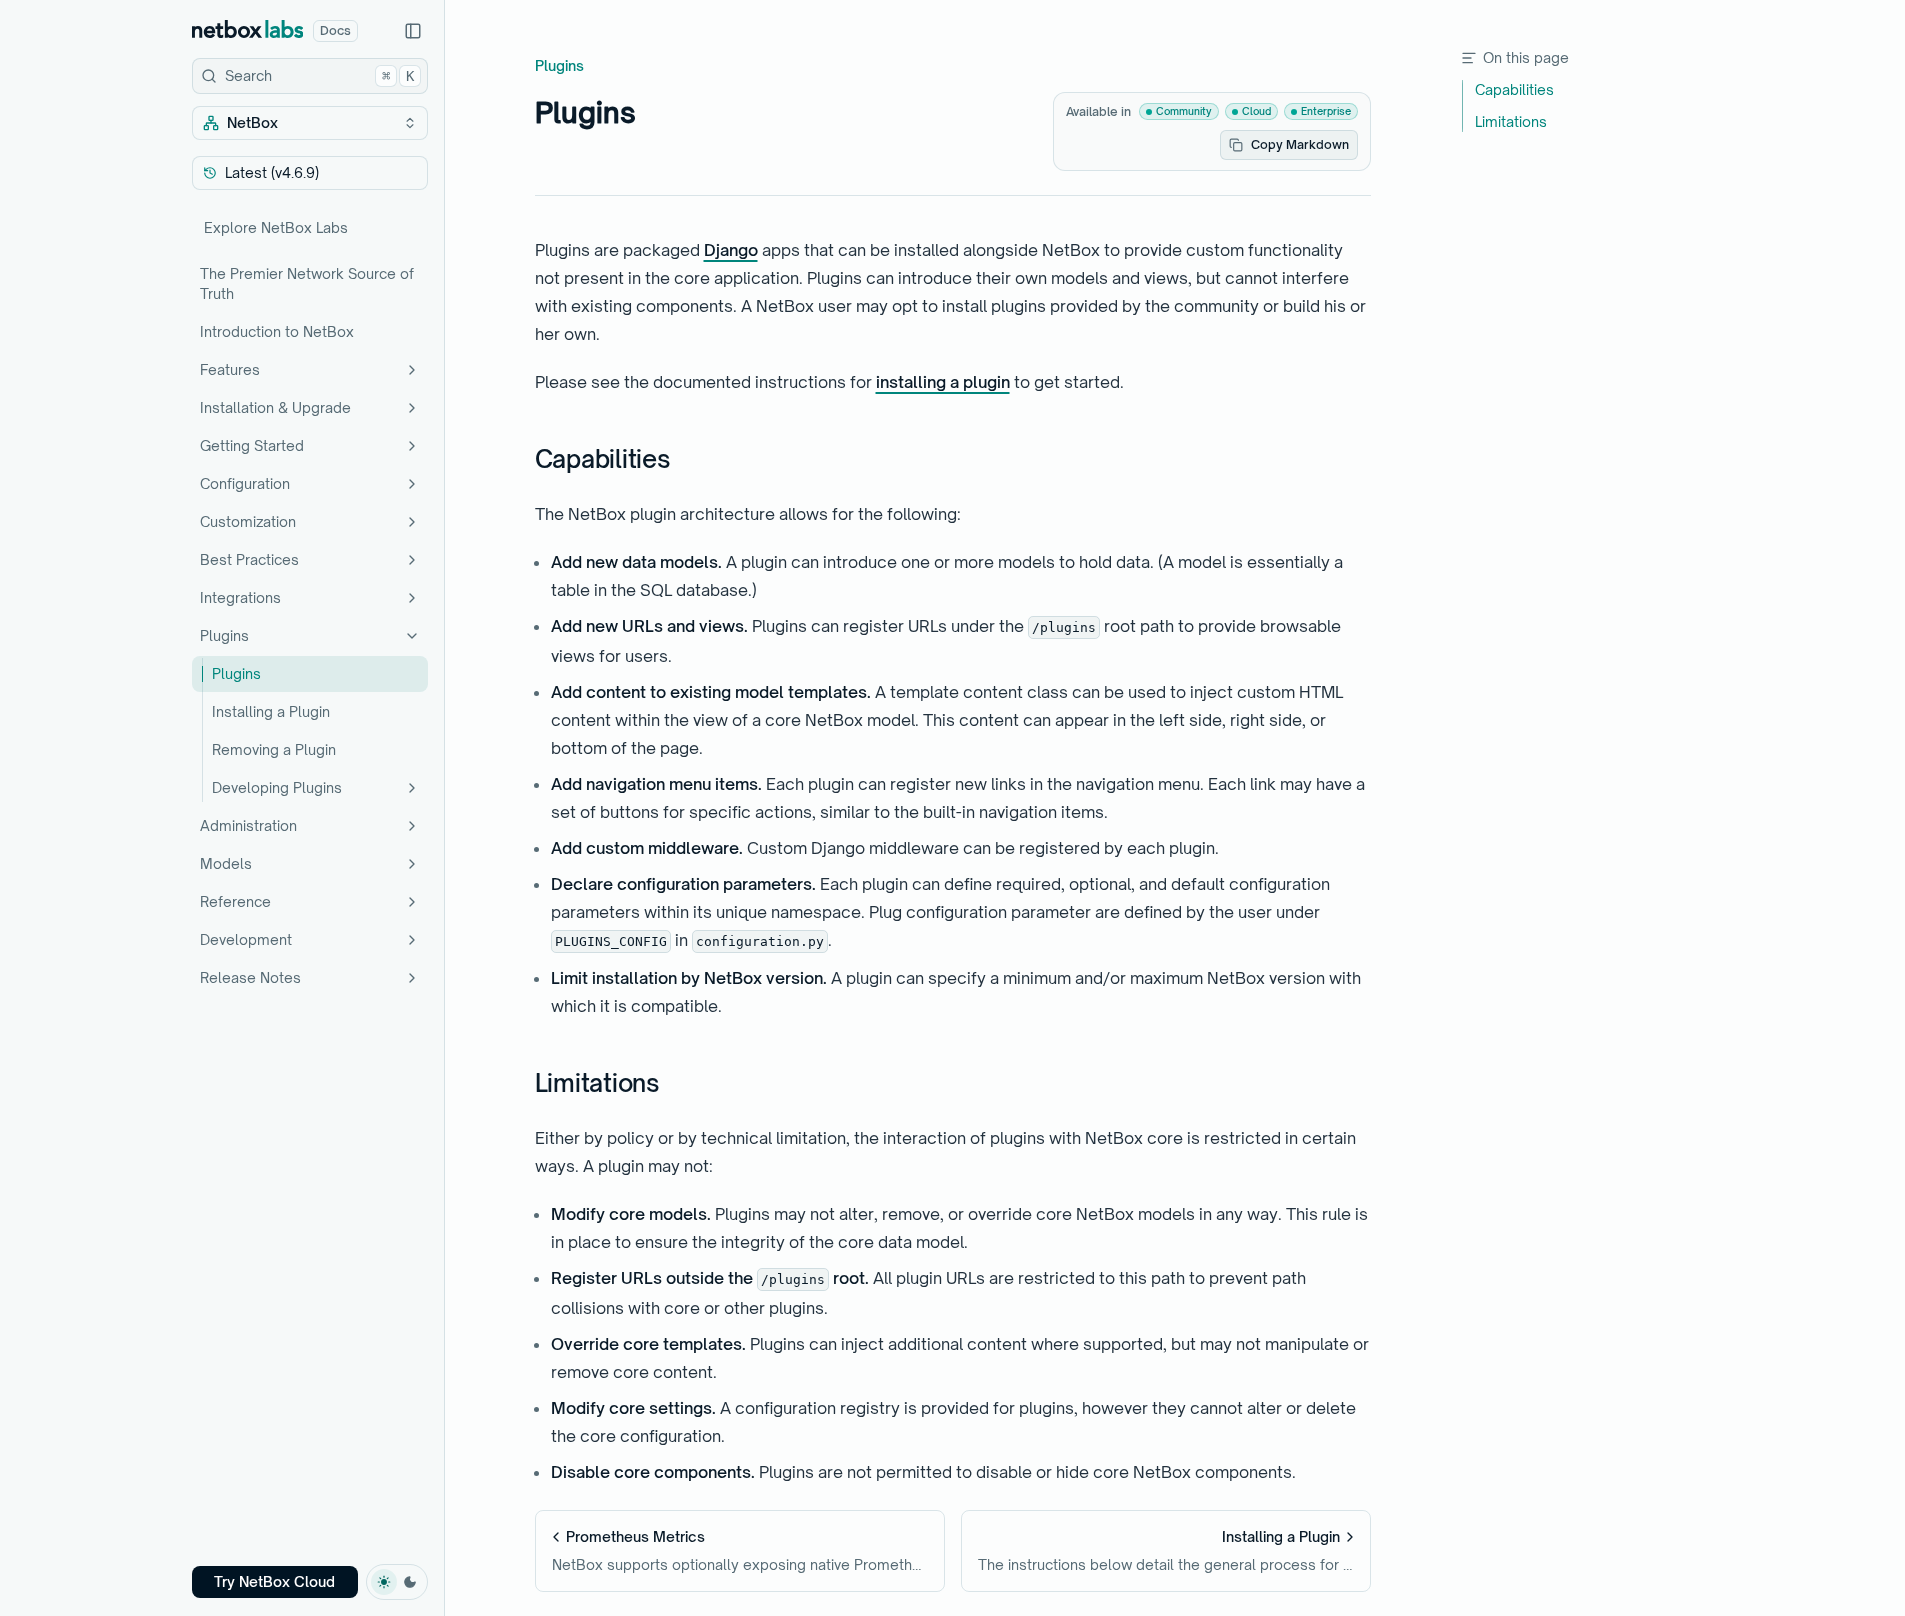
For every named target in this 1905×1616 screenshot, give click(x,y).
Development (246, 939)
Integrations (240, 597)
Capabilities (603, 459)
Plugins (224, 635)
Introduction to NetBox (277, 331)
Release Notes (250, 977)
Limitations (597, 1083)
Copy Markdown (1300, 144)
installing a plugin (943, 382)
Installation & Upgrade (275, 407)
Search (319, 75)
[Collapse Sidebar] (413, 31)
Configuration (245, 483)
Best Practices (249, 559)
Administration (248, 825)
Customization (248, 521)
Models (226, 863)
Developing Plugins (277, 787)
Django (731, 250)
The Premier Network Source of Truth (307, 283)
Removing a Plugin (274, 749)
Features (230, 369)
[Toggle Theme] (397, 1582)
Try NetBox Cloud (274, 1581)
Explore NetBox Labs (276, 227)
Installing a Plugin (271, 711)
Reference (235, 901)
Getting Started (252, 445)
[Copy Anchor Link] (687, 460)
